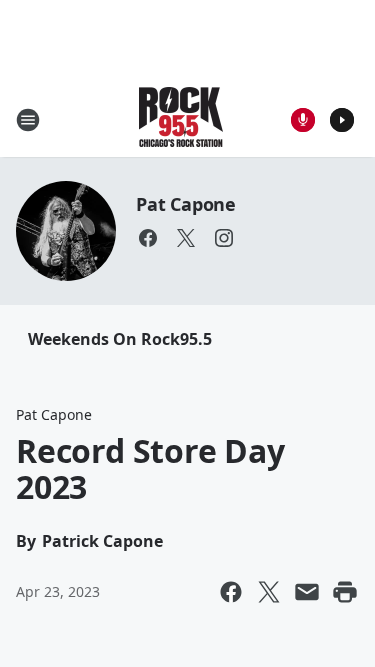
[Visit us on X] (186, 238)
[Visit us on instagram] (224, 238)
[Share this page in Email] (307, 592)
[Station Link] (181, 119)
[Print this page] (345, 592)
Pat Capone (186, 204)
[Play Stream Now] (342, 120)
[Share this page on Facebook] (231, 592)
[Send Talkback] (303, 120)
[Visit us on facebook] (148, 238)
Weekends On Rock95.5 (120, 339)
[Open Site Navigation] (28, 120)
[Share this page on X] (269, 592)
